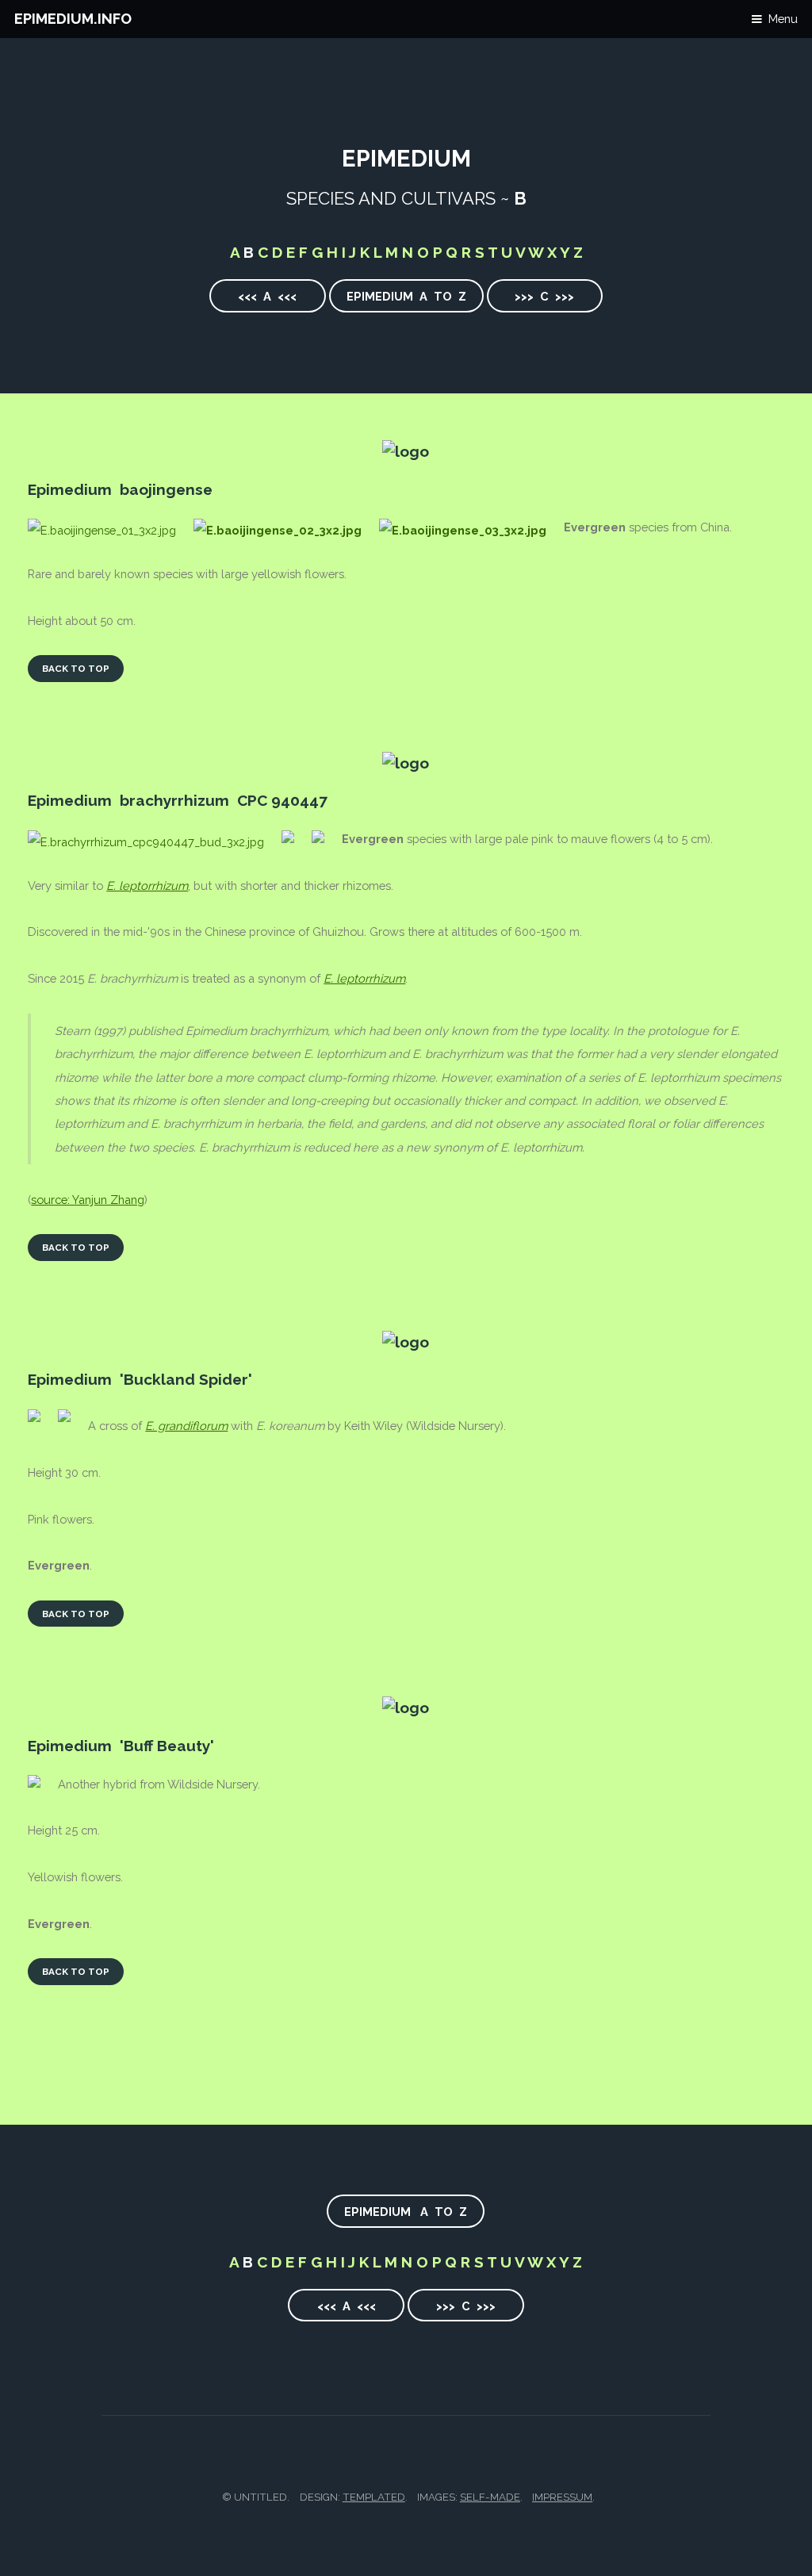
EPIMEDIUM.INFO (73, 19)
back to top (76, 669)
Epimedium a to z (406, 296)
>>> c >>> (544, 296)
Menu (783, 19)
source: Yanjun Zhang (88, 1200)
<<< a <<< (267, 296)
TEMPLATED (374, 2497)
